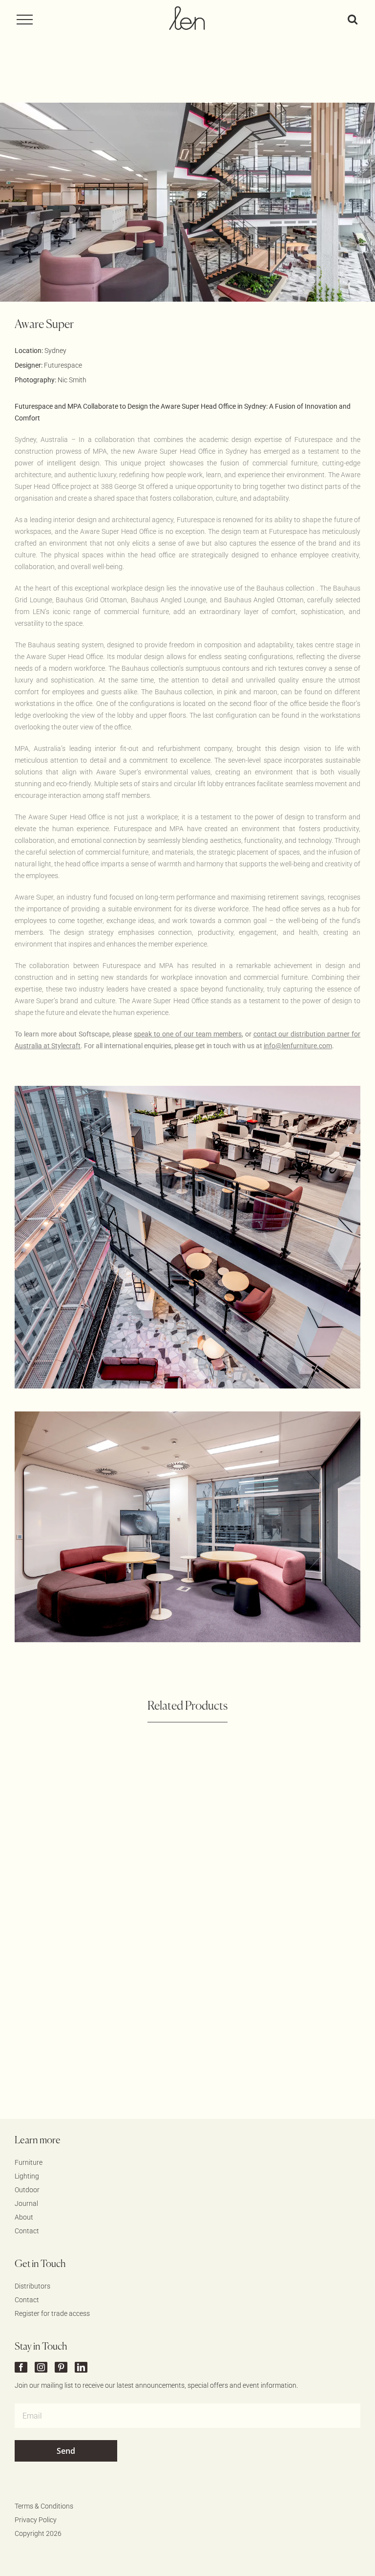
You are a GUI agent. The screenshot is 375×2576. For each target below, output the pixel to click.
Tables (299, 1836)
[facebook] (21, 2367)
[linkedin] (81, 2367)
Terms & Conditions (44, 2506)
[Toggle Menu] (29, 20)
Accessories (78, 1836)
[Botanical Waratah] (95, 1818)
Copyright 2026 (38, 2533)
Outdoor (120, 1836)
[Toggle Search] (353, 19)
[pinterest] (61, 2367)
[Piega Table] (280, 1818)
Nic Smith (72, 380)
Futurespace (63, 365)
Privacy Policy (36, 2520)
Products (266, 1836)
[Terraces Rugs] (95, 1996)
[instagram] (41, 2367)
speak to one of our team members (187, 1034)
